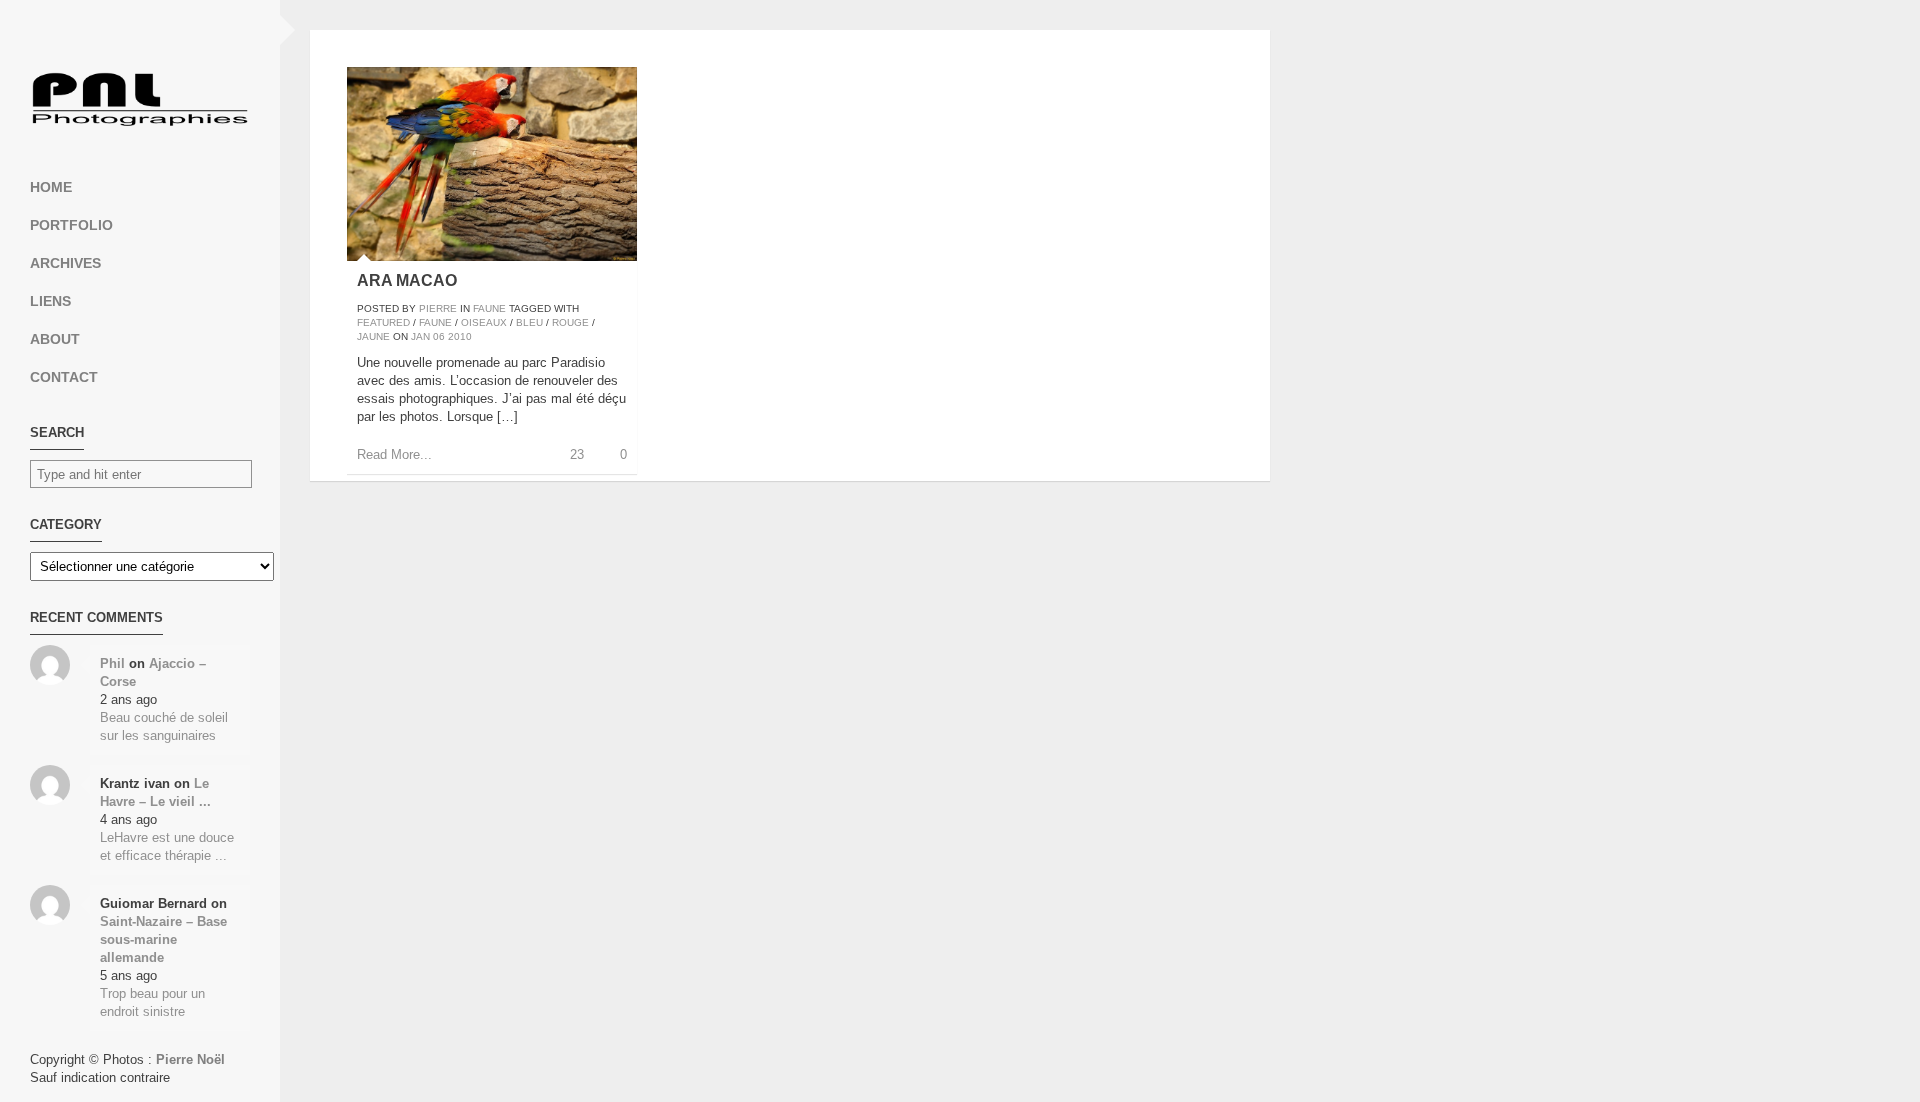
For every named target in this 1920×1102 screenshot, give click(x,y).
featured (383, 322)
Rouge (570, 322)
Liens (50, 301)
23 (577, 454)
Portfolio (71, 225)
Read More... (394, 454)
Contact (64, 377)
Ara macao (407, 280)
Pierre (438, 308)
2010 (460, 336)
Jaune (373, 336)
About (55, 339)
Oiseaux (484, 322)
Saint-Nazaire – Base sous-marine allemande (163, 939)
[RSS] (140, 30)
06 (439, 336)
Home (51, 187)
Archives (65, 263)
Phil (112, 663)
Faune (489, 308)
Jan (420, 336)
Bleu (529, 322)
